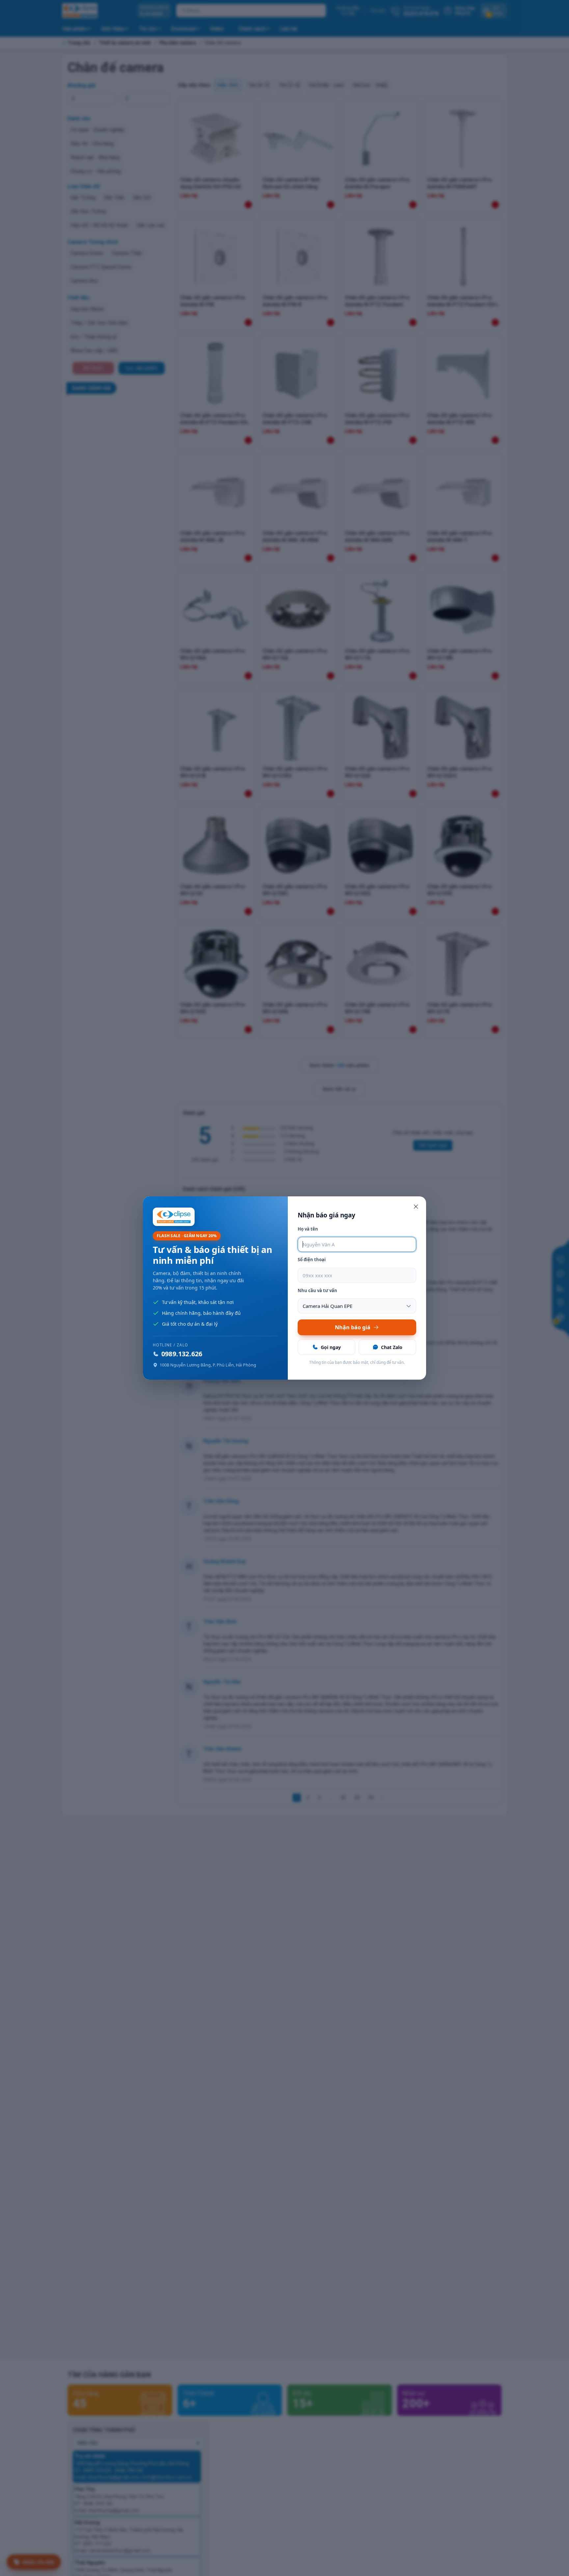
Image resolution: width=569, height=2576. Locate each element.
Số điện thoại (312, 1260)
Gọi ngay (331, 1347)
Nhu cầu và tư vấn (317, 1290)
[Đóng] (416, 1207)
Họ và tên (308, 1229)
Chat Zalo (392, 1347)
